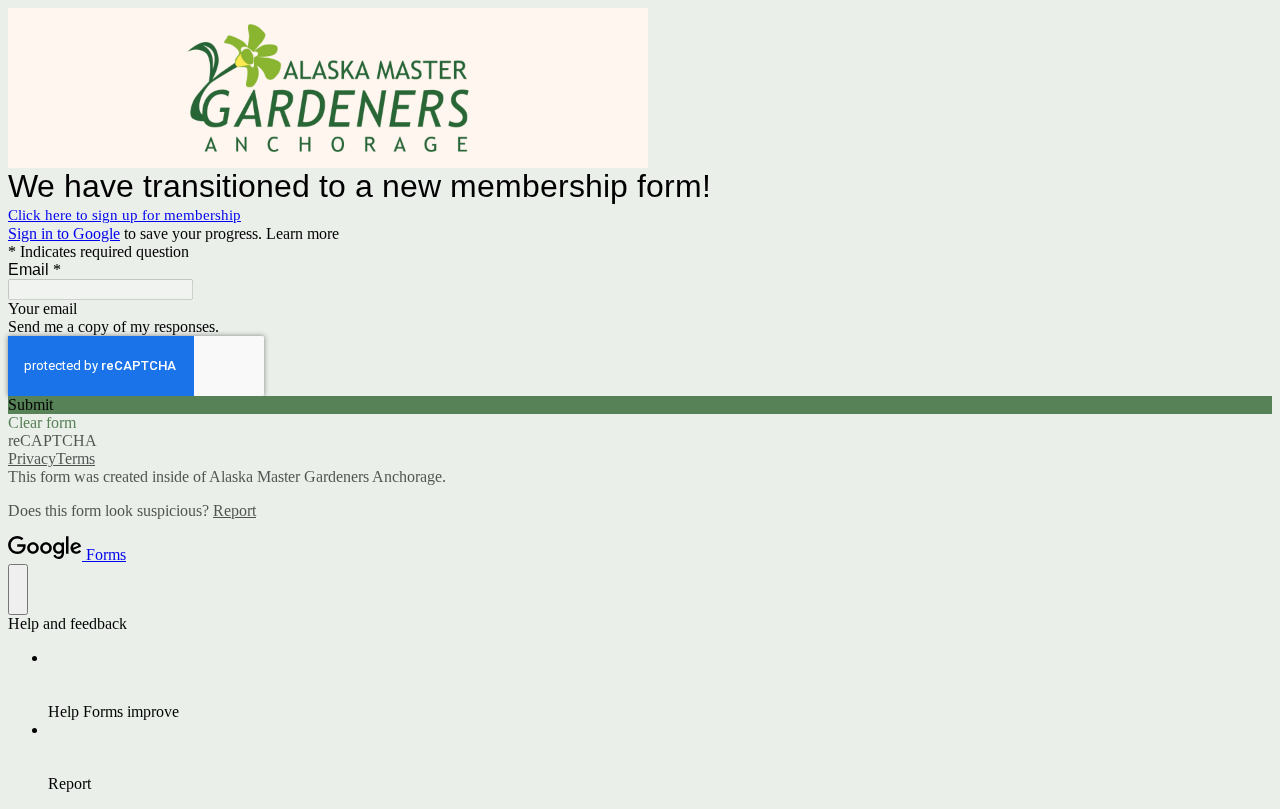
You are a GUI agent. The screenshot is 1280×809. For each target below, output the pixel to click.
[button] (640, 405)
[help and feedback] (18, 589)
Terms (75, 458)
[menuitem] (660, 685)
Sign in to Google (64, 233)
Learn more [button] (302, 233)
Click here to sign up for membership (124, 215)
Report (234, 510)
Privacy (32, 458)
